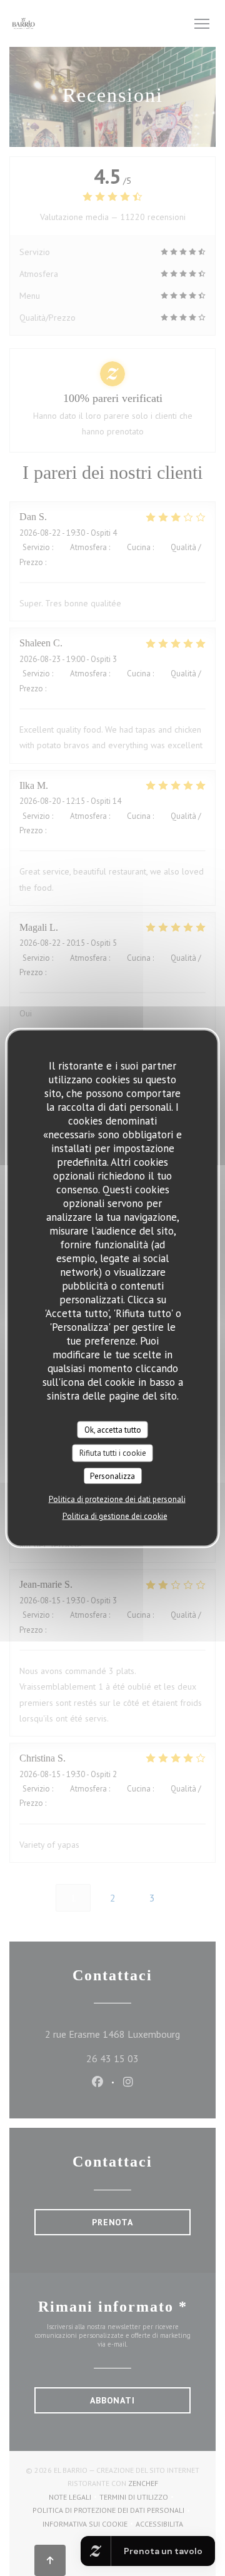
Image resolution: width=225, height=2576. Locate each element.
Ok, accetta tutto (113, 1429)
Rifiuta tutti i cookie (113, 1453)
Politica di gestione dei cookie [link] (115, 1516)
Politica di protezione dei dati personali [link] (117, 1499)
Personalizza (112, 1476)
